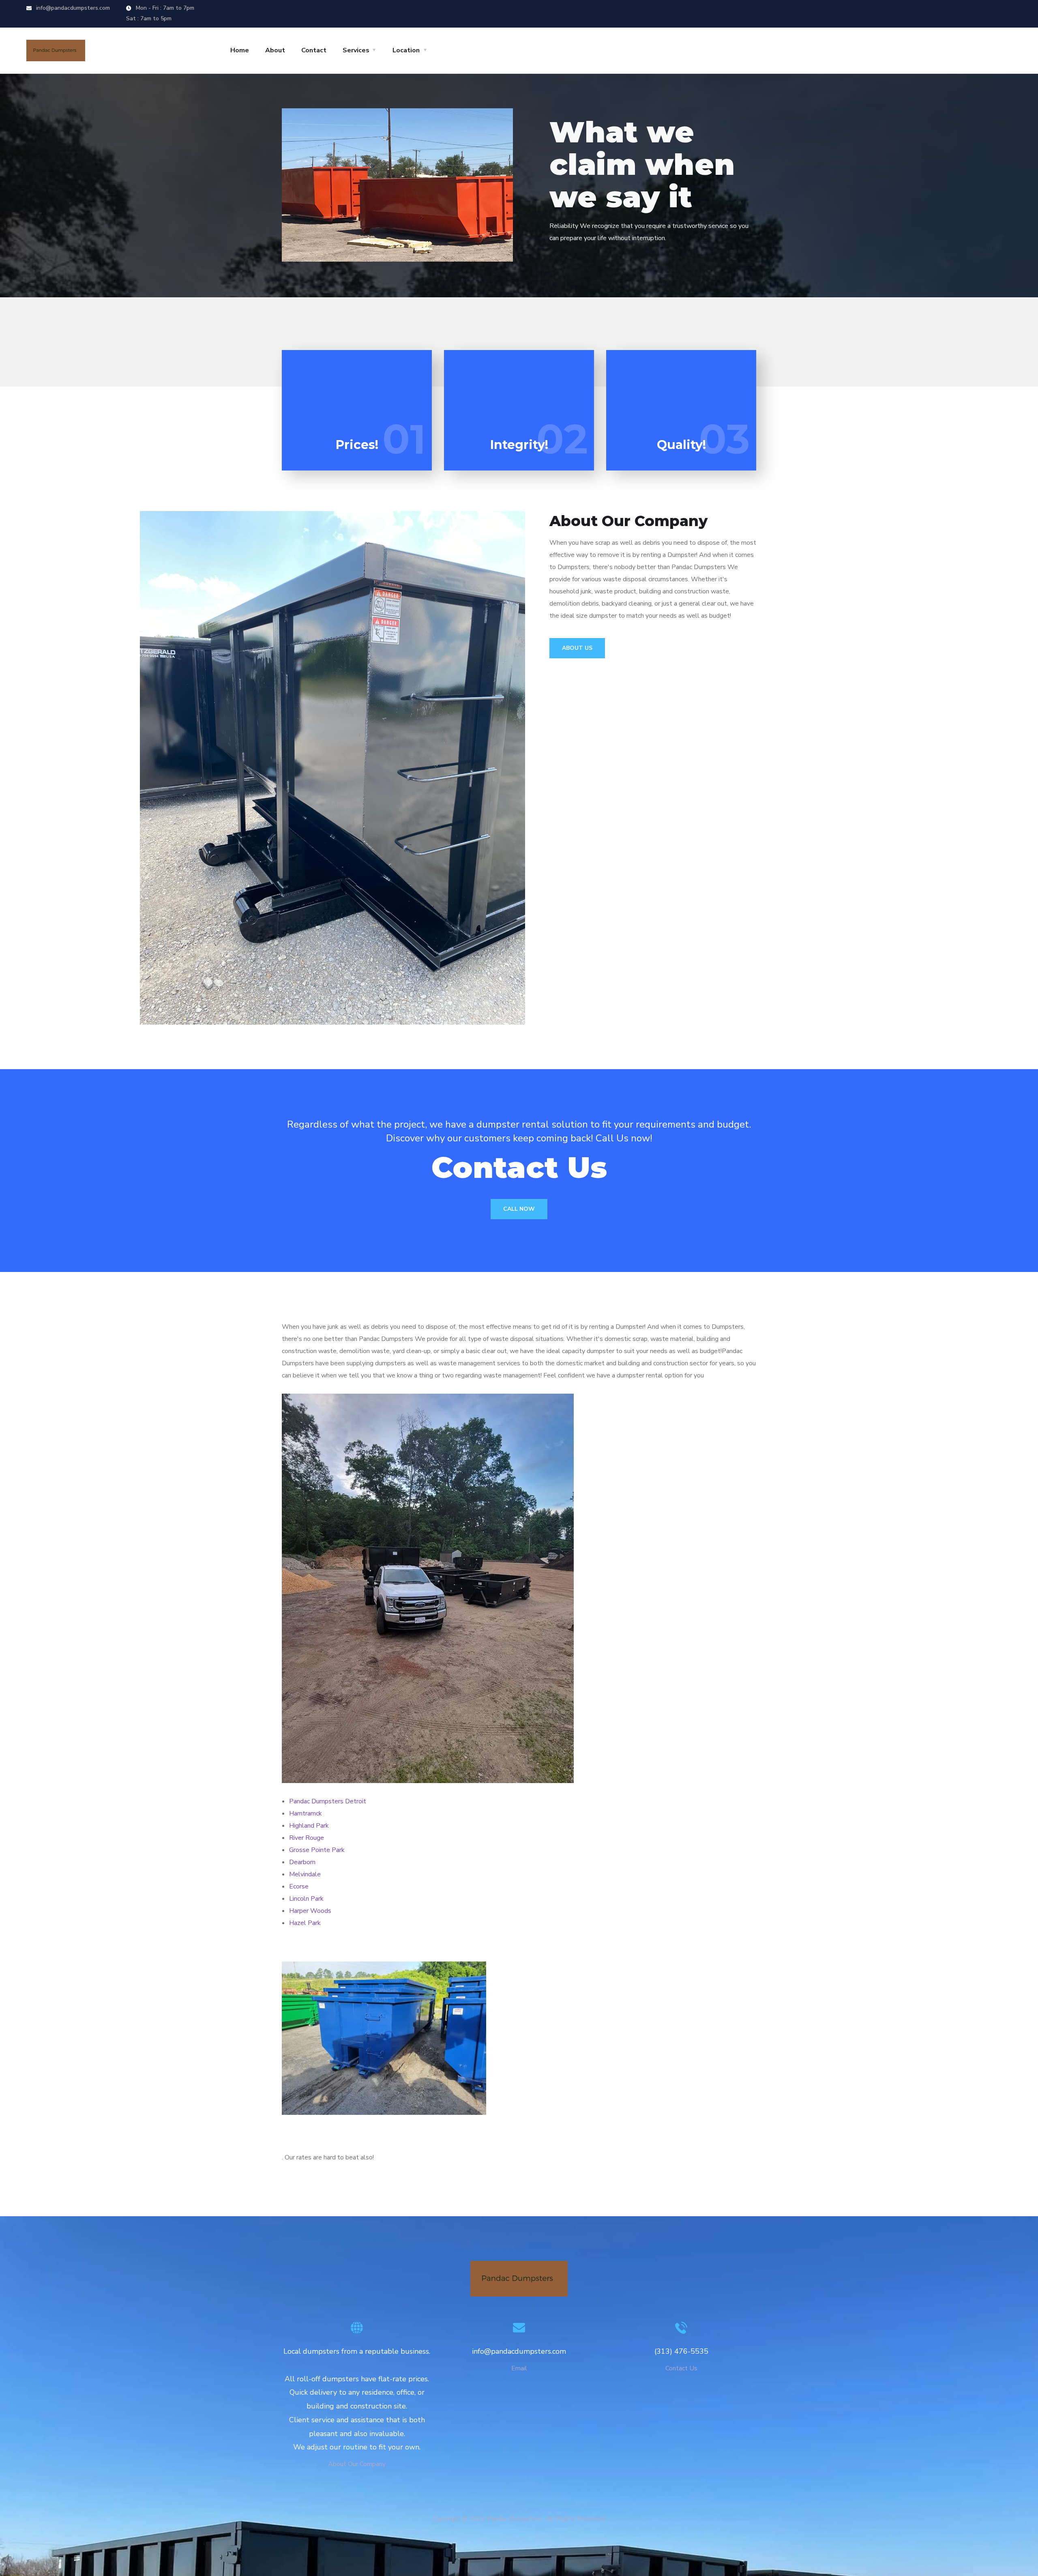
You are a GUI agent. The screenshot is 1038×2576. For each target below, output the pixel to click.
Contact (314, 50)
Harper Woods (310, 1911)
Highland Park (309, 1826)
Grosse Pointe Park (317, 1850)
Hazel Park (305, 1923)
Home (240, 50)
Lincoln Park (306, 1899)
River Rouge (307, 1838)
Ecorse (299, 1886)
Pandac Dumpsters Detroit (328, 1801)
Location (406, 50)
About (275, 50)
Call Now (519, 1209)
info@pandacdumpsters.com (72, 8)
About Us (577, 648)
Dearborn (302, 1862)
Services (356, 50)
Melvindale (305, 1874)
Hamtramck (306, 1813)
